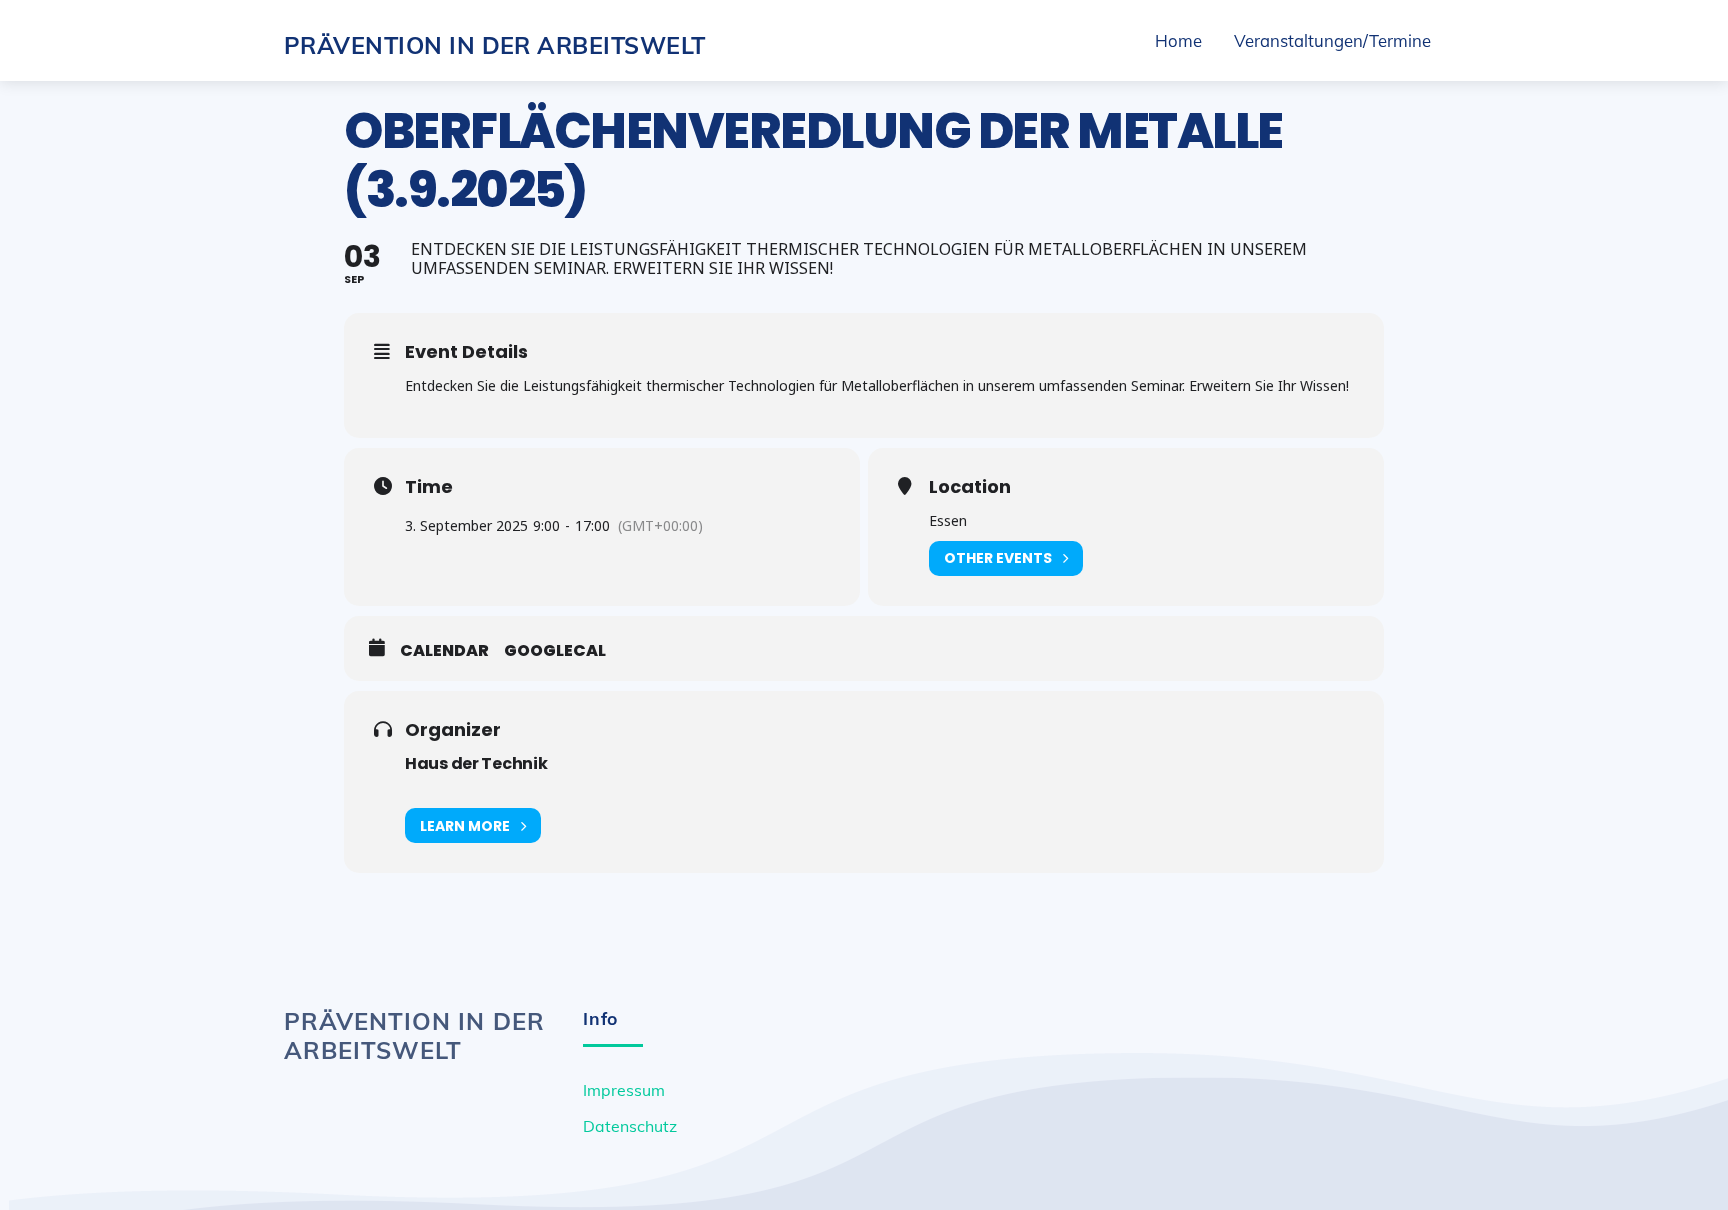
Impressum (624, 1090)
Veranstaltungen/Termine (1332, 40)
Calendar (444, 651)
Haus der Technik (476, 763)
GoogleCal (555, 651)
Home (1178, 40)
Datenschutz (630, 1126)
